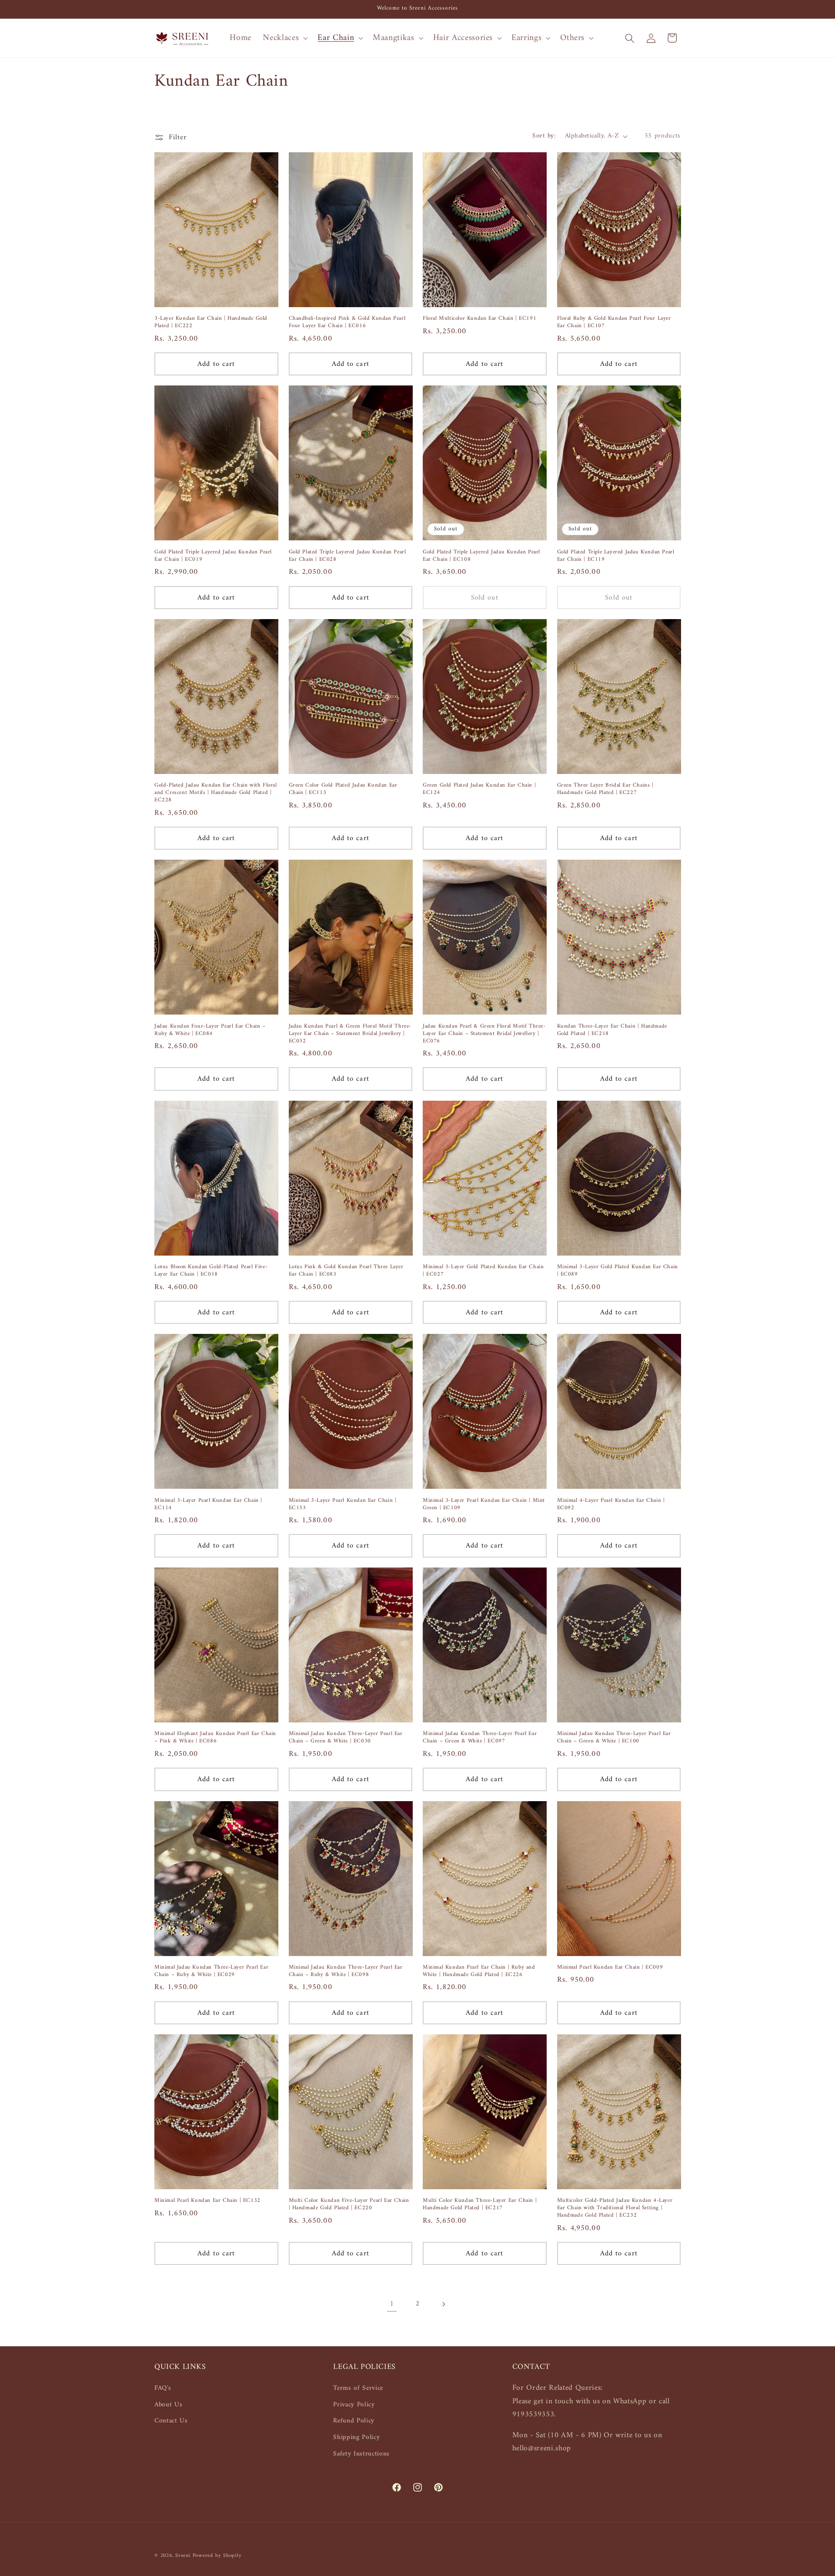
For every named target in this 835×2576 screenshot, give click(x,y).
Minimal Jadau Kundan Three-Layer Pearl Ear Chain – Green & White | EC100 (614, 1738)
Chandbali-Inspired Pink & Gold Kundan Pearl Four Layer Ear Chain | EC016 (347, 322)
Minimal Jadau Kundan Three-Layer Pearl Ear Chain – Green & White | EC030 (346, 1738)
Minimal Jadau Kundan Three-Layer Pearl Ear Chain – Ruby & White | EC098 (346, 1971)
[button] (284, 38)
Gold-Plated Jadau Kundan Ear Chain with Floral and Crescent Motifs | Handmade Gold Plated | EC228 (216, 793)
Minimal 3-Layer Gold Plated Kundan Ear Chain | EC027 (483, 1271)
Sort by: (544, 136)
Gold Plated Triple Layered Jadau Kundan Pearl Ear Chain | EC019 (213, 556)
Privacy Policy (354, 2405)
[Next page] (443, 2305)
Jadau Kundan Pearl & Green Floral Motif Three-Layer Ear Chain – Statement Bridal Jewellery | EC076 (484, 1034)
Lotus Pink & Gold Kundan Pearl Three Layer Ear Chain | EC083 (346, 1271)
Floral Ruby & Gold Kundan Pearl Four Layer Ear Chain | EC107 (614, 322)
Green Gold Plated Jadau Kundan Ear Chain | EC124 (479, 789)
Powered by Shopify (217, 2556)
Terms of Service (358, 2388)
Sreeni (183, 2556)
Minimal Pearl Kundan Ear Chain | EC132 (207, 2201)
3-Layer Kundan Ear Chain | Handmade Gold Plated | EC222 (211, 322)
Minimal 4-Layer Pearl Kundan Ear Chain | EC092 (611, 1504)
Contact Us (171, 2421)
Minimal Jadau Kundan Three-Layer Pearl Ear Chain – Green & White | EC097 (480, 1738)
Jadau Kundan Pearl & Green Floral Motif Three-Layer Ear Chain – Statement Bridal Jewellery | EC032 (350, 1034)
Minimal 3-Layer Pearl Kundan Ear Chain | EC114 (208, 1504)
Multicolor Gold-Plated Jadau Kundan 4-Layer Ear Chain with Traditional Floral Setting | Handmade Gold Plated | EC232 (615, 2208)
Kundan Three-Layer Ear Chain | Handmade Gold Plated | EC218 (612, 1030)
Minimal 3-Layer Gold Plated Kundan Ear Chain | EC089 (618, 1271)
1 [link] (392, 2304)
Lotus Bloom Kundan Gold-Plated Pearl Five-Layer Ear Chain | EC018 (211, 1271)
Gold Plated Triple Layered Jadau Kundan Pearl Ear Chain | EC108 (481, 556)
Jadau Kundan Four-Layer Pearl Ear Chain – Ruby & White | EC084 (210, 1030)
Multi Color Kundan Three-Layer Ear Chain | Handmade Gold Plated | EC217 (480, 2204)
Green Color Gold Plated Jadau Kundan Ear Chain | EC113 (343, 789)
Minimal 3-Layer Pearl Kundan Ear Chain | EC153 (343, 1504)
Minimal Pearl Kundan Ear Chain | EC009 (610, 1968)
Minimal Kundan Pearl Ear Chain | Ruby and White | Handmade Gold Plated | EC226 (479, 1971)
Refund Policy (354, 2421)
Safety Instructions (361, 2454)
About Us (168, 2405)
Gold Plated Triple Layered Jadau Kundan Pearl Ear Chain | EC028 (347, 556)
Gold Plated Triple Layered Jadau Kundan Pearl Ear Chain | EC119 (616, 556)
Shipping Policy (356, 2437)
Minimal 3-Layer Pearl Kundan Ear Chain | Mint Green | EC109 (484, 1504)
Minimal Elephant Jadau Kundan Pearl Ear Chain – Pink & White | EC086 (215, 1738)
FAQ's (163, 2388)
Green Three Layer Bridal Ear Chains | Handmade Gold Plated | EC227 (605, 789)
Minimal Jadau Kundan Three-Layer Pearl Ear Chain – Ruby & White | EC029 (211, 1971)
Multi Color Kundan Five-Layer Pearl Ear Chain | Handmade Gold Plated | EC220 (349, 2204)
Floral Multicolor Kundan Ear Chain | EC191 (479, 319)
